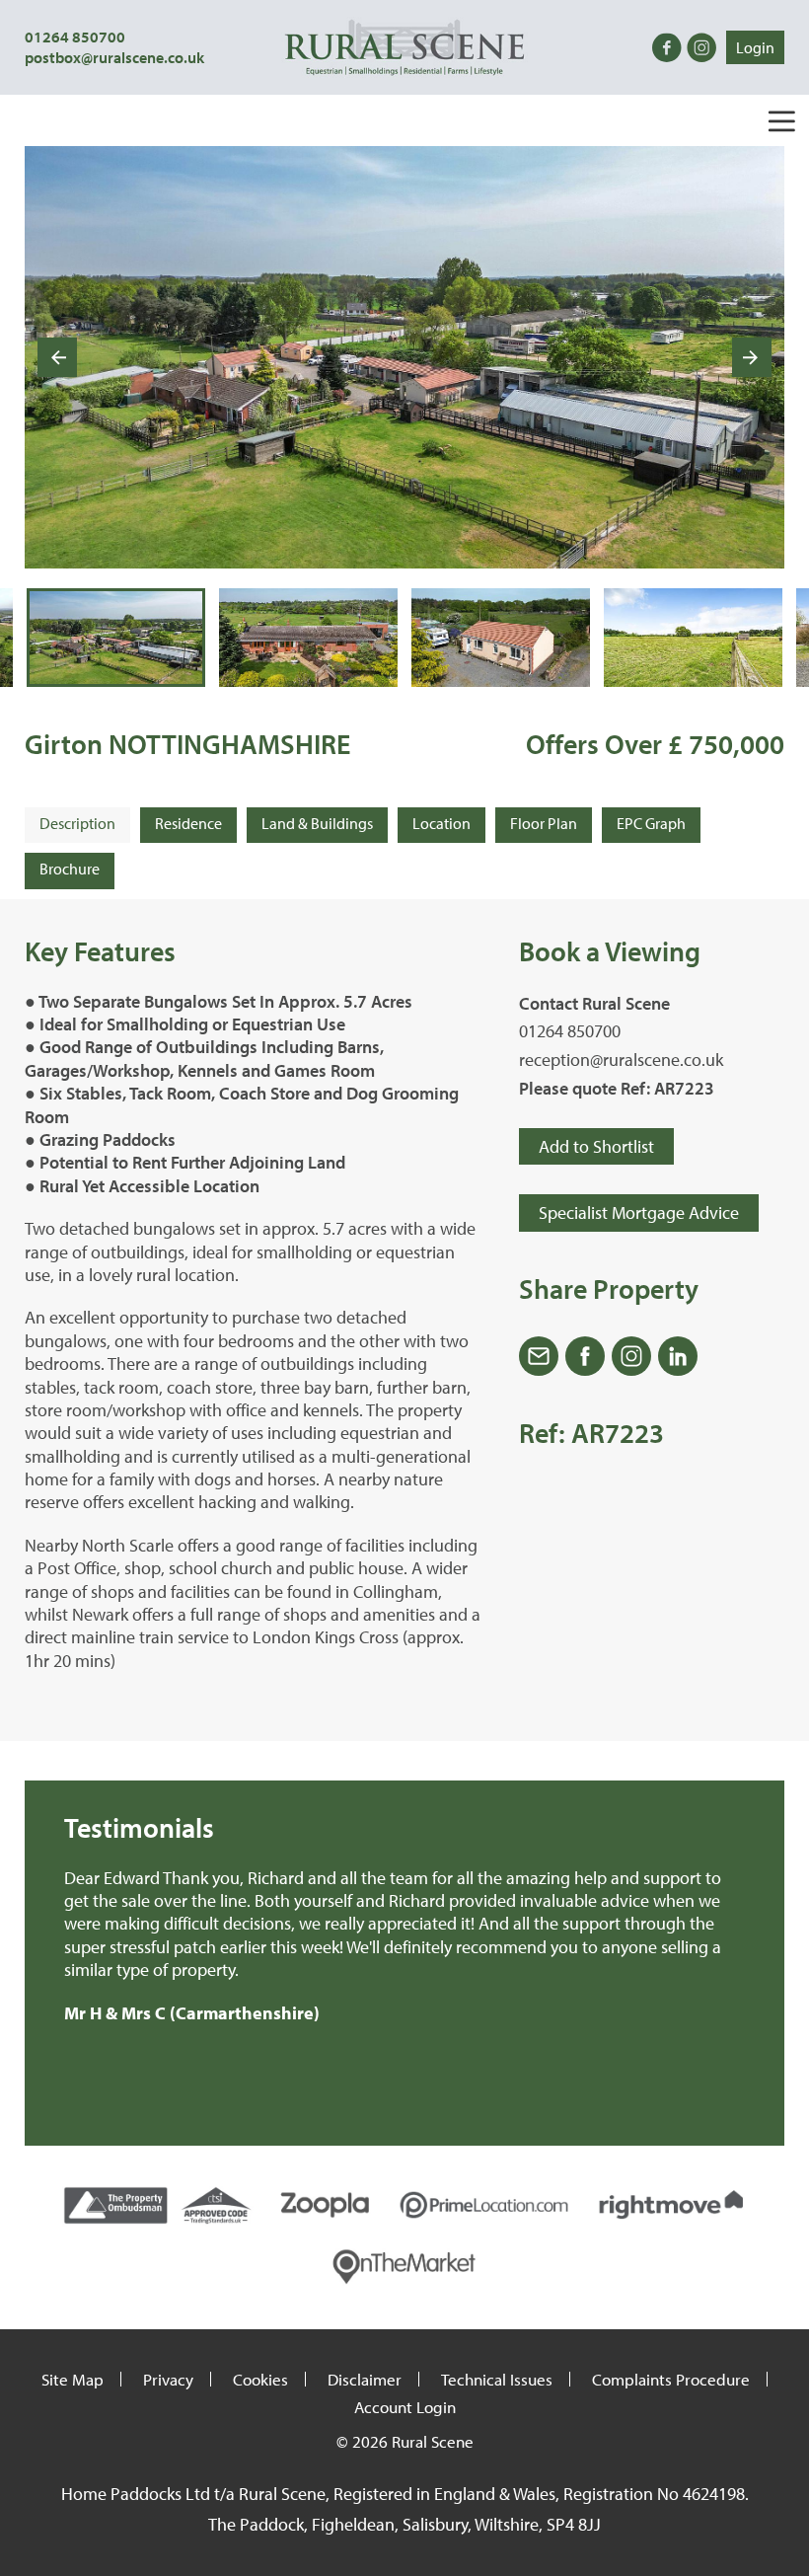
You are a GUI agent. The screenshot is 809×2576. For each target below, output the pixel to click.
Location (441, 823)
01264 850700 (75, 37)
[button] (116, 638)
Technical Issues (497, 2379)
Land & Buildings (317, 823)
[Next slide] (752, 357)
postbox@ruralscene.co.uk (114, 57)
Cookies (260, 2379)
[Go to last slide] (57, 357)
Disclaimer (365, 2379)
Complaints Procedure (671, 2379)
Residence (188, 823)
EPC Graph (651, 823)
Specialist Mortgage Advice (639, 1212)
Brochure (70, 869)
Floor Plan (544, 823)
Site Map (73, 2379)
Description (77, 823)
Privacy (168, 2379)
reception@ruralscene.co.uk (621, 1060)
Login (755, 47)
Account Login (405, 2407)
